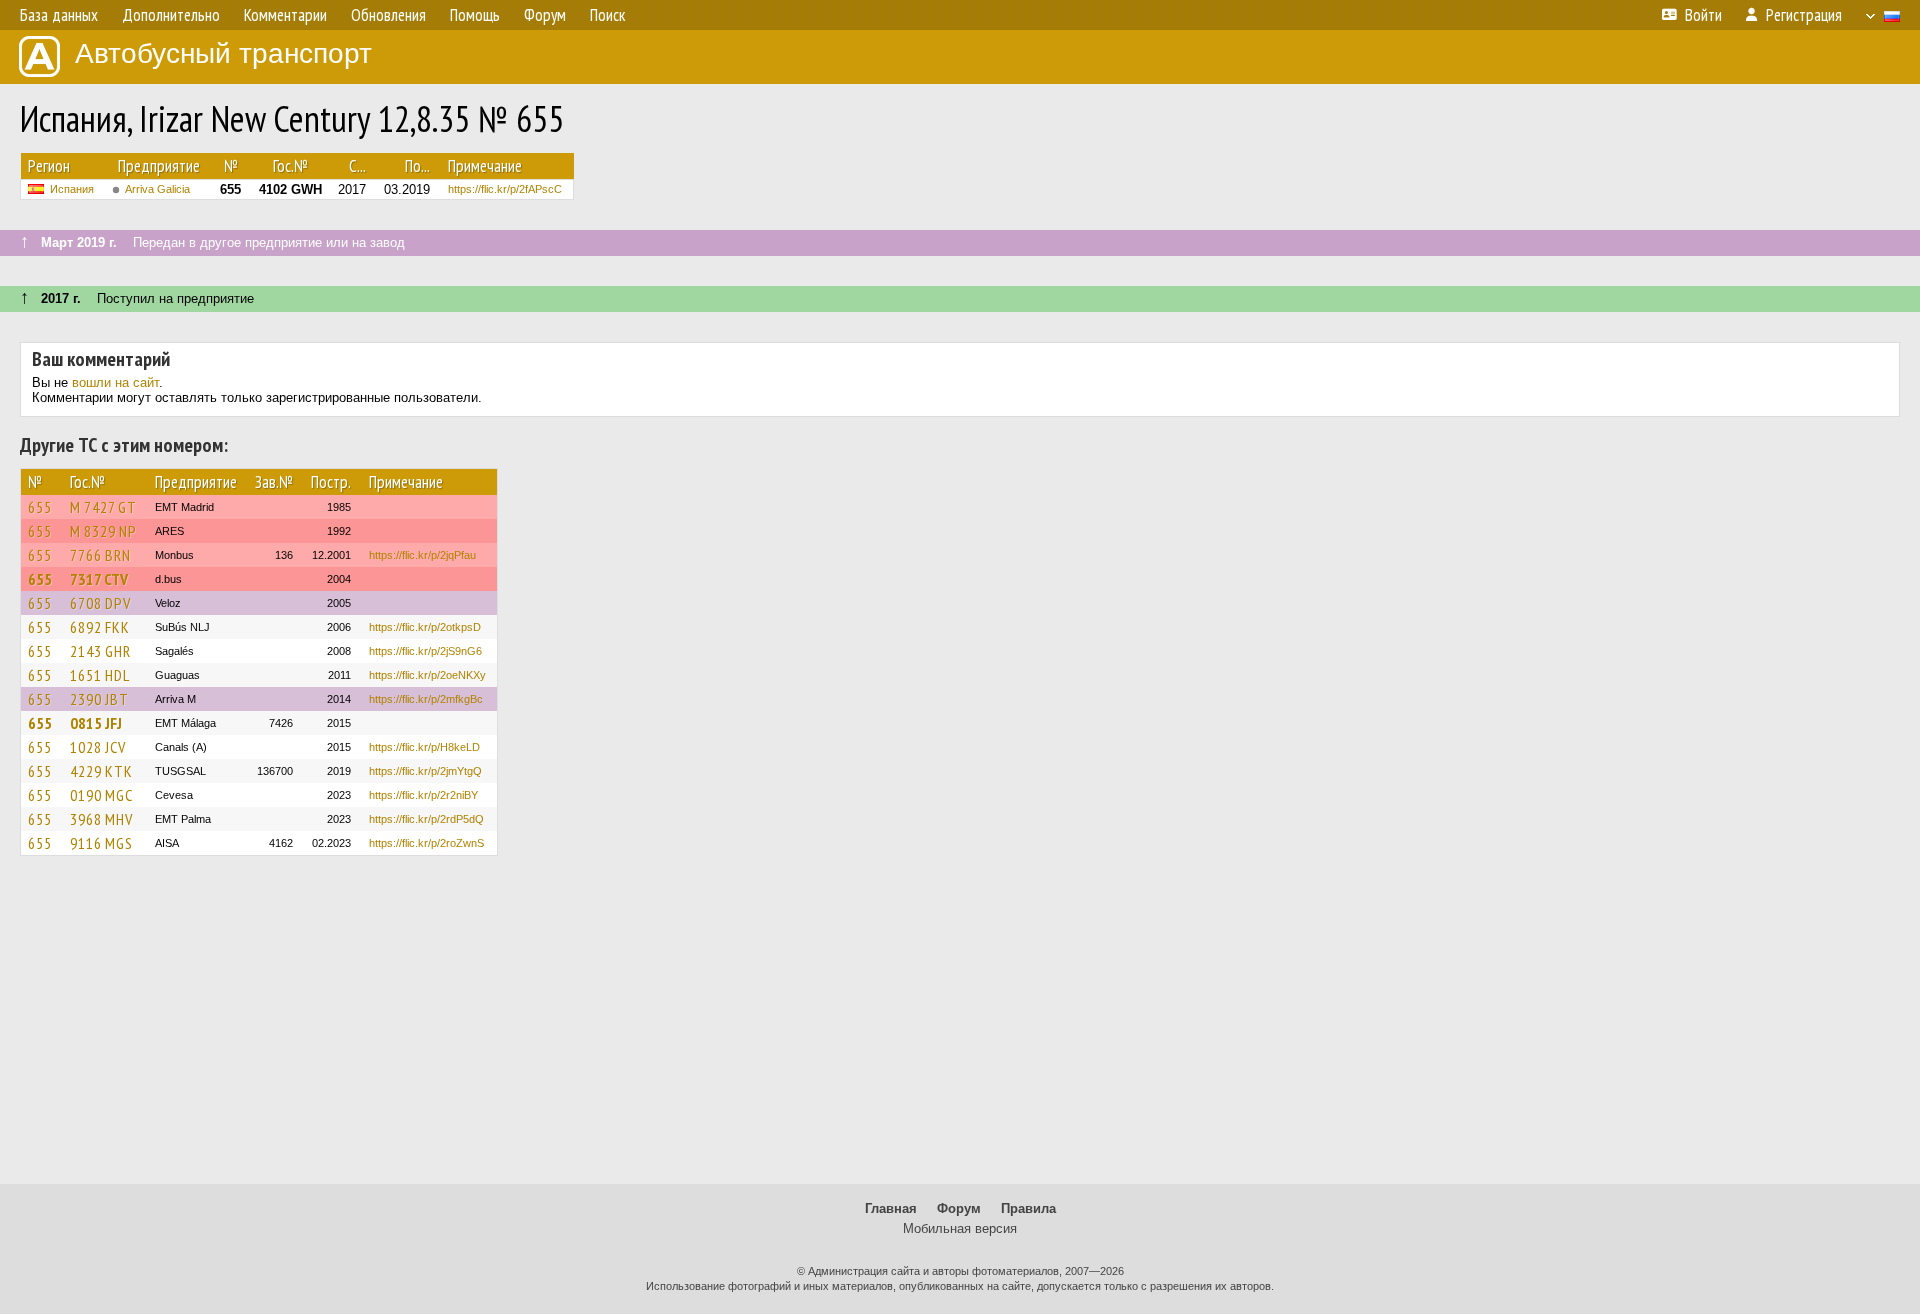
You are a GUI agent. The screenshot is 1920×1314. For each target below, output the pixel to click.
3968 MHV (101, 819)
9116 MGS (101, 843)
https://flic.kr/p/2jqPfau (422, 555)
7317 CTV (99, 579)
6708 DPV (100, 603)
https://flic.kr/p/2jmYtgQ (425, 771)
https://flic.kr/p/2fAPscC (505, 189)
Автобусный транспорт (223, 53)
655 (40, 507)
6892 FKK (100, 627)
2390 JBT (99, 699)
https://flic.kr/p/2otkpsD (425, 627)
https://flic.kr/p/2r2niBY (423, 795)
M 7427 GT (103, 507)
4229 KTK (101, 771)
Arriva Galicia (157, 189)
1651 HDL (100, 675)
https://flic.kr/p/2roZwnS (426, 843)
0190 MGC (101, 795)
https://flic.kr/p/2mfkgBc (426, 699)
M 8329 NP (103, 531)
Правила (1028, 1208)
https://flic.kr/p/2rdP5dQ (426, 819)
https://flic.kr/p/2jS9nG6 (425, 651)
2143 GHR (100, 651)
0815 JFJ (96, 723)
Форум (959, 1208)
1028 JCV (98, 747)
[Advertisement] (960, 1029)
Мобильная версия (960, 1228)
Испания (72, 189)
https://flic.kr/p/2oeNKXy (427, 675)
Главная (891, 1208)
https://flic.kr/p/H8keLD (424, 747)
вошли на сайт (115, 382)
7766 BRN (100, 555)
